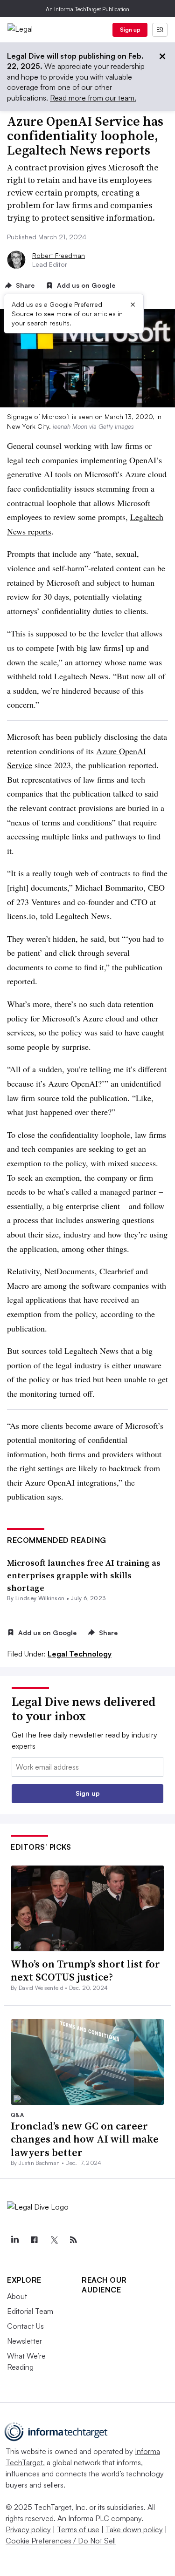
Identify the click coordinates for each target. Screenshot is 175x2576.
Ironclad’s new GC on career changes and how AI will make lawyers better (85, 2139)
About (17, 2296)
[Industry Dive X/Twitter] (54, 2240)
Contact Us (25, 2326)
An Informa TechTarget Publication (87, 9)
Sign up (130, 30)
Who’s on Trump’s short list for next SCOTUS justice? (85, 1971)
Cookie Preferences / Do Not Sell (61, 2541)
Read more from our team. (93, 98)
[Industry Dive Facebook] (34, 2240)
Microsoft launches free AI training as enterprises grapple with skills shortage (84, 1575)
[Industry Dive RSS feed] (73, 2240)
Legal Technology (80, 1654)
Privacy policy (28, 2529)
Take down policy (134, 2529)
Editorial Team (30, 2311)
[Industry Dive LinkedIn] (14, 2240)
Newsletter (24, 2341)
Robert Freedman (59, 255)
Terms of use (78, 2529)
